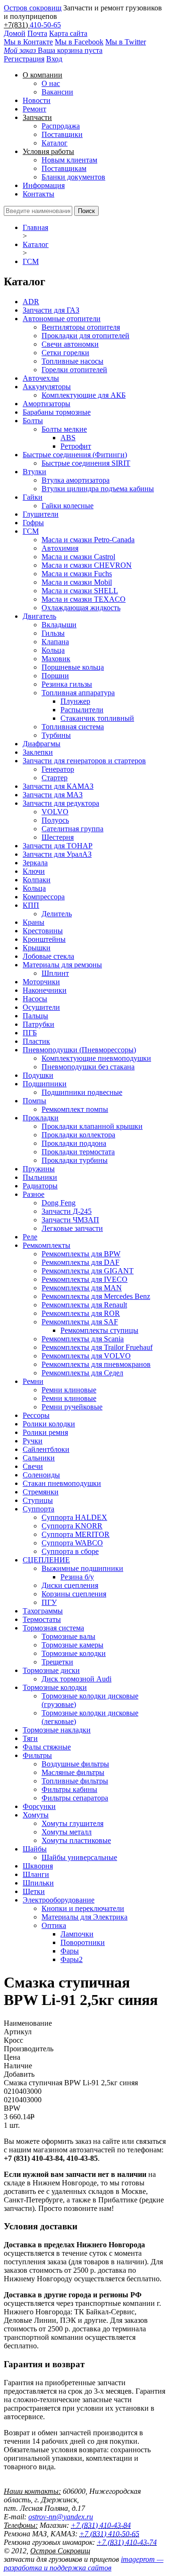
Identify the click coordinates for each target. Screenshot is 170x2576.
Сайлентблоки (46, 1449)
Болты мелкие (64, 429)
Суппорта (38, 1509)
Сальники (39, 1458)
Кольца (53, 650)
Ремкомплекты (47, 1245)
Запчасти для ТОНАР (58, 846)
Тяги (30, 1738)
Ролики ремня (45, 1432)
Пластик (36, 1041)
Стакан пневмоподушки (62, 1483)
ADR (31, 302)
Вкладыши (59, 625)
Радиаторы (40, 1186)
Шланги (36, 1874)
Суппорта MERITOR (76, 1534)
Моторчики (41, 982)
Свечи (33, 1466)
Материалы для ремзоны (62, 965)
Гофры (33, 523)
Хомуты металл (67, 1832)
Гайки (33, 497)
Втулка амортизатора (76, 480)
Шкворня (38, 1866)
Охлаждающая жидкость (81, 608)
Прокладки (41, 1118)
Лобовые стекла (48, 956)
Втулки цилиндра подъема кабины (98, 489)
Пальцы (35, 1016)
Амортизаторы (47, 404)
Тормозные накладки (57, 1730)
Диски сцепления (70, 1585)
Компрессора (44, 897)
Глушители (41, 514)
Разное (34, 1194)
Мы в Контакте (28, 42)
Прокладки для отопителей (85, 336)
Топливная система (73, 727)
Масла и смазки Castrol (78, 557)
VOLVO (55, 812)
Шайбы (35, 1849)
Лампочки (77, 1934)
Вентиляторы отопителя (81, 327)
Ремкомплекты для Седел (82, 1373)
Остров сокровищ (33, 8)
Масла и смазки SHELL (80, 591)
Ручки (33, 1441)
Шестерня (58, 837)
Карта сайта (68, 33)
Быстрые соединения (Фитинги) (75, 455)
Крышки (37, 948)
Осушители (41, 1007)
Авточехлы (41, 378)
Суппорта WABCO (72, 1543)
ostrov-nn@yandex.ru (61, 2517)
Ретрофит (76, 446)
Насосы (35, 999)
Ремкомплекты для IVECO (85, 1279)
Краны (34, 922)
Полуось (55, 820)
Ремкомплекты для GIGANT (88, 1271)
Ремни (33, 1381)
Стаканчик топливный (97, 718)
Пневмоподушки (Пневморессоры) (79, 1050)
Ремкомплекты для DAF (81, 1262)
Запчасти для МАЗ (53, 795)
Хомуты (36, 1815)
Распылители (82, 710)
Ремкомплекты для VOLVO (86, 1356)
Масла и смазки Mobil (77, 582)
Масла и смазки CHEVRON (87, 565)
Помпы (34, 1101)
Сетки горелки (65, 353)
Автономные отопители (62, 319)
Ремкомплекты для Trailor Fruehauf (97, 1347)
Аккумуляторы (47, 387)
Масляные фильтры (73, 1772)
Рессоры (36, 1415)
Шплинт (55, 973)
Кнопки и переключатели (83, 1908)
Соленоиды (41, 1475)
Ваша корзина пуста (53, 50)
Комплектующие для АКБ (84, 395)
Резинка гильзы (67, 684)
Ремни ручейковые (72, 1407)
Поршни (55, 676)
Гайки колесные (68, 506)
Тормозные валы (68, 1636)
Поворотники (83, 1942)
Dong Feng (59, 1203)
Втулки (34, 472)
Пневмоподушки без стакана (88, 1067)
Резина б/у (77, 1577)
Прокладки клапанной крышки (92, 1126)
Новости (37, 100)
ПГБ (30, 1033)
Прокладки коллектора (78, 1135)
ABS (68, 438)
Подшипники (45, 1084)
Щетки (34, 1891)
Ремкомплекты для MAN (82, 1288)
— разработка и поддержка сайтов (84, 2563)
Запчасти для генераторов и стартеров (84, 761)
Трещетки (57, 1662)
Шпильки (38, 1883)
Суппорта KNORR (72, 1526)
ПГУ (49, 1602)
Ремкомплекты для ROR (81, 1313)
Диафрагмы (42, 744)
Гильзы (53, 633)
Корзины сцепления (74, 1594)
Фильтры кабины (69, 1789)
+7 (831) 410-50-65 (109, 2534)
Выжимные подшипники (82, 1568)
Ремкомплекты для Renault (84, 1305)
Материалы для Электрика (85, 1917)
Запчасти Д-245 (67, 1211)
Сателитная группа (72, 829)
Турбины (56, 735)
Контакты (38, 194)
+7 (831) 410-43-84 (101, 2525)
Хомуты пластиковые (76, 1840)
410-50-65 (45, 25)
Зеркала (35, 863)
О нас (51, 83)
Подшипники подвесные (82, 1092)
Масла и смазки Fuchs (77, 574)
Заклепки (38, 752)
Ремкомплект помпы (75, 1109)
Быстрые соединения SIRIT (86, 463)
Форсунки (39, 1806)
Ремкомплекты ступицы (99, 1330)
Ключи (34, 871)
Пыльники (40, 1177)
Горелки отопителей (74, 370)
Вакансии (57, 92)
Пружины (39, 1169)
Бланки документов (73, 177)
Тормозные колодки (74, 1653)
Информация (44, 185)
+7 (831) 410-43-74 (127, 2542)
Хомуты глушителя (72, 1823)
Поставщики (62, 134)
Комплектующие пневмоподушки (96, 1058)
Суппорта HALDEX (74, 1517)
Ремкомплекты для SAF (80, 1322)
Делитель (57, 914)
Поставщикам (64, 168)
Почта (37, 33)
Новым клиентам (69, 160)
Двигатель (39, 616)
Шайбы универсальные (79, 1857)
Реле (30, 1237)
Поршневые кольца (73, 667)
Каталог (55, 143)
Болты (33, 421)
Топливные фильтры (75, 1781)
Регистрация (24, 59)
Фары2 (72, 1959)
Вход (54, 59)
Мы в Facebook (79, 42)
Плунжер (75, 701)
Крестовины (43, 931)
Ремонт (34, 109)
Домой (15, 33)
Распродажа (61, 126)
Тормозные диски (51, 1670)
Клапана (55, 642)
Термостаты (42, 1619)
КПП (31, 905)
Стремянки (41, 1492)
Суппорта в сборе (70, 1551)
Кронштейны (44, 939)
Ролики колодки (49, 1424)
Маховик (56, 659)
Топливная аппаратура (78, 693)
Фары (70, 1951)
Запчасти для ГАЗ (51, 310)
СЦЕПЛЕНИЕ (46, 1560)
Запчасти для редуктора (61, 803)
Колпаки (37, 880)
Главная (35, 227)
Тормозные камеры (72, 1645)
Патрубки (38, 1024)
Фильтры (37, 1755)
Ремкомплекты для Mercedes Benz (96, 1296)
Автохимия (60, 548)
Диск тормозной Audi (76, 1679)
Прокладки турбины (75, 1160)
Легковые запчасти (72, 1228)
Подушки (38, 1075)
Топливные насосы (72, 361)
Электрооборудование (59, 1900)
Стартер (55, 778)
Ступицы (38, 1500)
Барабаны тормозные (57, 412)
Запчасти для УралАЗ (57, 854)
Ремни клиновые (69, 1390)
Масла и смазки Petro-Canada (88, 540)
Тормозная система (53, 1628)
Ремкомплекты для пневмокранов (96, 1364)
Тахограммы (43, 1611)
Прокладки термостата (78, 1152)
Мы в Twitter (126, 42)
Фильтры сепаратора (75, 1798)
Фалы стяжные (47, 1747)
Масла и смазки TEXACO (84, 599)
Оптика (54, 1925)
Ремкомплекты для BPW (81, 1254)
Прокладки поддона (74, 1143)
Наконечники (45, 990)
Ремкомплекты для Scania (83, 1339)
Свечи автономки (70, 344)
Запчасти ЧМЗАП (70, 1220)
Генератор (58, 769)
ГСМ (31, 261)
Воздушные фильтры (75, 1764)
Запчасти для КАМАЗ (58, 786)
